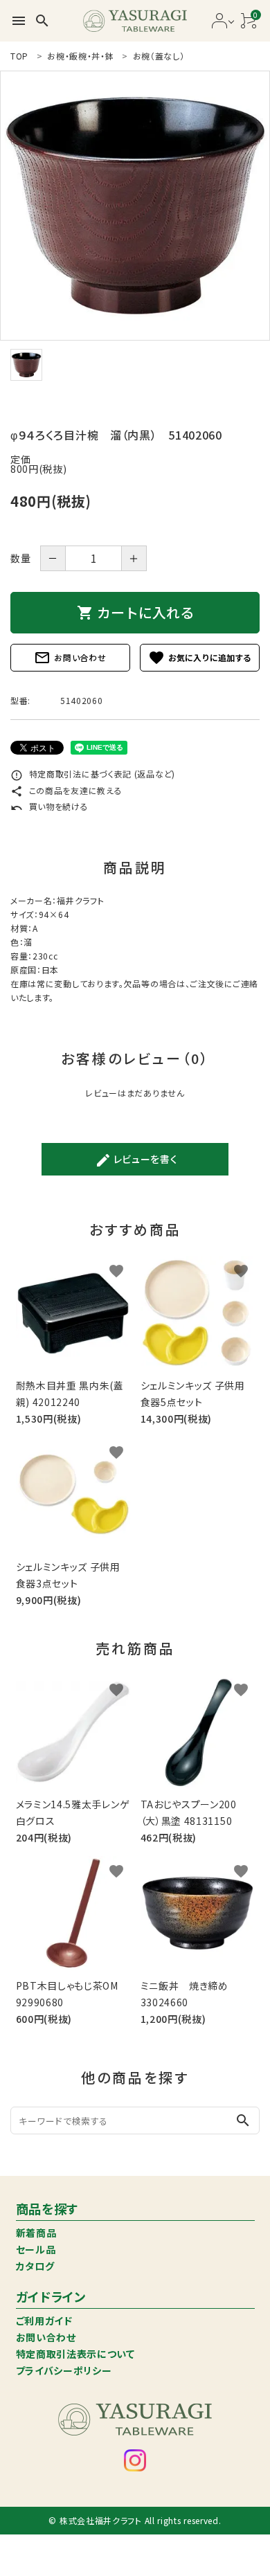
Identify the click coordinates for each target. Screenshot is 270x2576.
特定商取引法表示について (75, 2354)
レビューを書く (136, 1160)
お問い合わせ (70, 658)
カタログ (35, 2266)
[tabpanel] (135, 206)
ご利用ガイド (44, 2321)
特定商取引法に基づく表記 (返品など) (93, 774)
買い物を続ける (49, 806)
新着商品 (36, 2233)
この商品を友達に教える (66, 790)
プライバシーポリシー (64, 2370)
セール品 (36, 2249)
